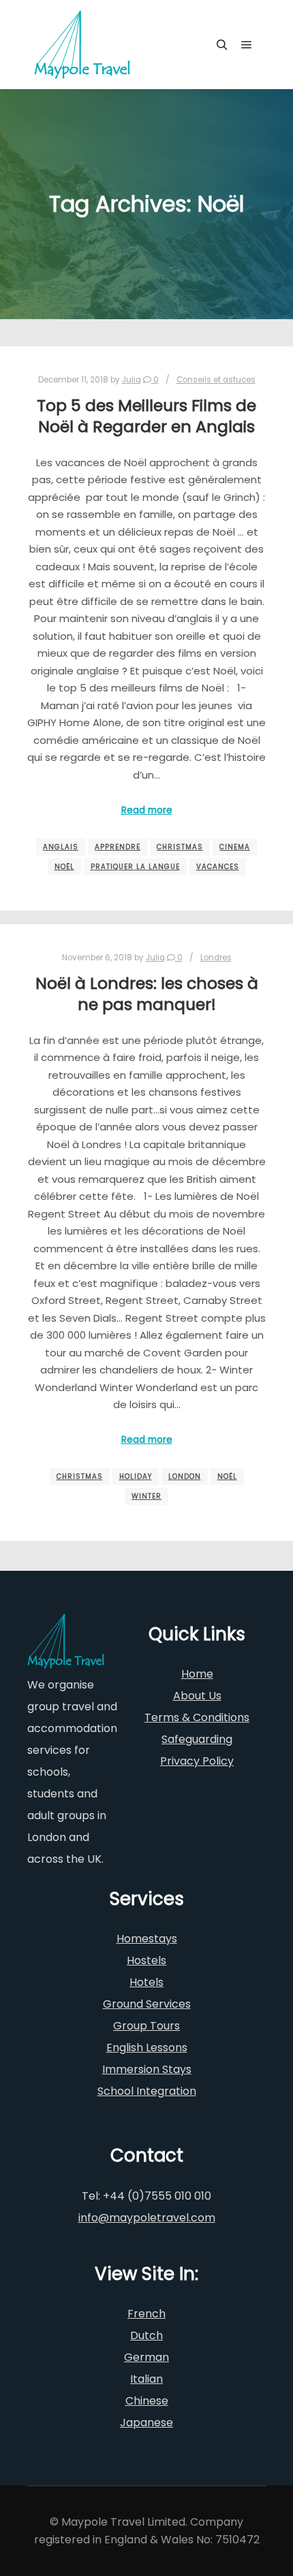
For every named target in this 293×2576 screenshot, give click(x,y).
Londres (216, 958)
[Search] (222, 45)
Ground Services (147, 2004)
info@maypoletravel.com (147, 2218)
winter (146, 1496)
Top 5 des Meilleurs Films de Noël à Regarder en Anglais (146, 416)
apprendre (118, 847)
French (146, 2314)
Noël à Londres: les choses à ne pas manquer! (147, 994)
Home (197, 1674)
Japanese (146, 2423)
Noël (64, 867)
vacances (218, 867)
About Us (197, 1696)
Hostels (146, 1960)
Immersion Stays (147, 2069)
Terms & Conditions (197, 1717)
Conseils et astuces (216, 380)
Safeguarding (197, 1739)
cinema (235, 847)
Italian (146, 2379)
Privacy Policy (197, 1761)
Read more (147, 810)
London (185, 1477)
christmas (180, 847)
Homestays (147, 1939)
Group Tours (146, 2026)
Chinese (147, 2401)
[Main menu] (247, 45)
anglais (61, 847)
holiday (136, 1477)
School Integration (147, 2091)
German (146, 2357)
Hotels (146, 1982)
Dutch (146, 2335)
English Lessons (147, 2048)
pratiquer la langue (135, 867)
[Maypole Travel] (82, 45)
